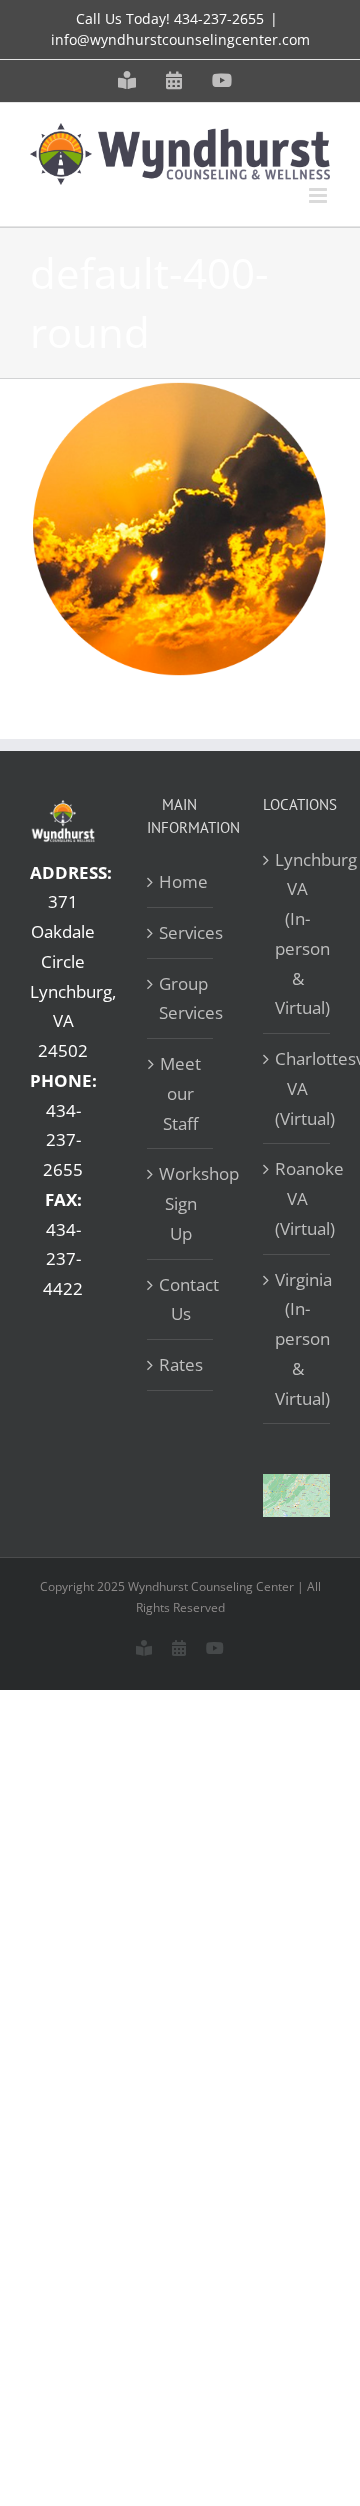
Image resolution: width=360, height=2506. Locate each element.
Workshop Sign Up (181, 1203)
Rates (181, 1364)
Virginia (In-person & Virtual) (297, 1339)
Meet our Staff (180, 1093)
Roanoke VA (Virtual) (297, 1198)
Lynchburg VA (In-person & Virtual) (297, 934)
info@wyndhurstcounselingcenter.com (180, 39)
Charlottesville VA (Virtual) (297, 1088)
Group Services (181, 998)
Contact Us (181, 1299)
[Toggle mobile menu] (319, 195)
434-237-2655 (219, 18)
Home (181, 881)
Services (181, 932)
